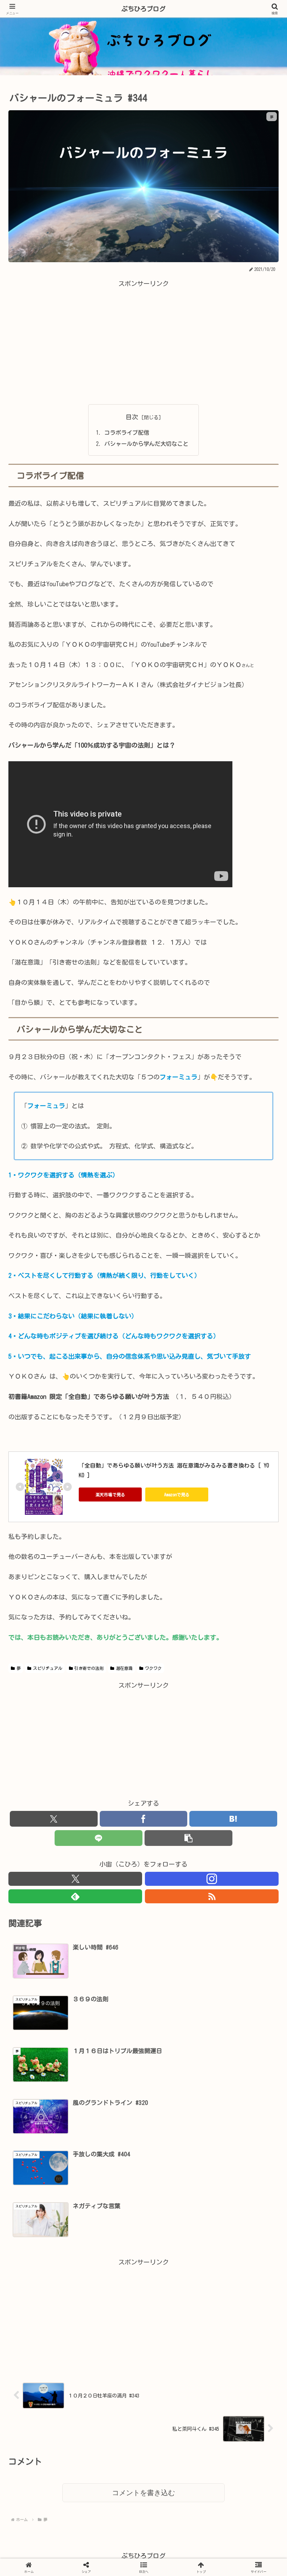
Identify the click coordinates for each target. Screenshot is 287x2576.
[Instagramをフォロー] (212, 1879)
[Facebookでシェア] (144, 1819)
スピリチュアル (48, 1668)
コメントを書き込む (143, 2493)
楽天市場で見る (110, 1494)
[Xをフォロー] (75, 1879)
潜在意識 (124, 1668)
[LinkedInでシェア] (143, 2110)
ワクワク (153, 1668)
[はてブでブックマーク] (233, 1819)
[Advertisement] (143, 338)
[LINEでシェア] (99, 1838)
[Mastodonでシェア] (111, 2071)
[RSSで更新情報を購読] (212, 1896)
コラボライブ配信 (127, 433)
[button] (188, 1838)
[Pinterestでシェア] (80, 2110)
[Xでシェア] (54, 1819)
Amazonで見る (177, 1494)
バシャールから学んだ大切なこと (146, 444)
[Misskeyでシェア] (239, 2071)
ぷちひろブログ (143, 9)
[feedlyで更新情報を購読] (75, 1896)
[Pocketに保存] (176, 2090)
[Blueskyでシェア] (176, 2071)
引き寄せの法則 (89, 1668)
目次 (132, 417)
